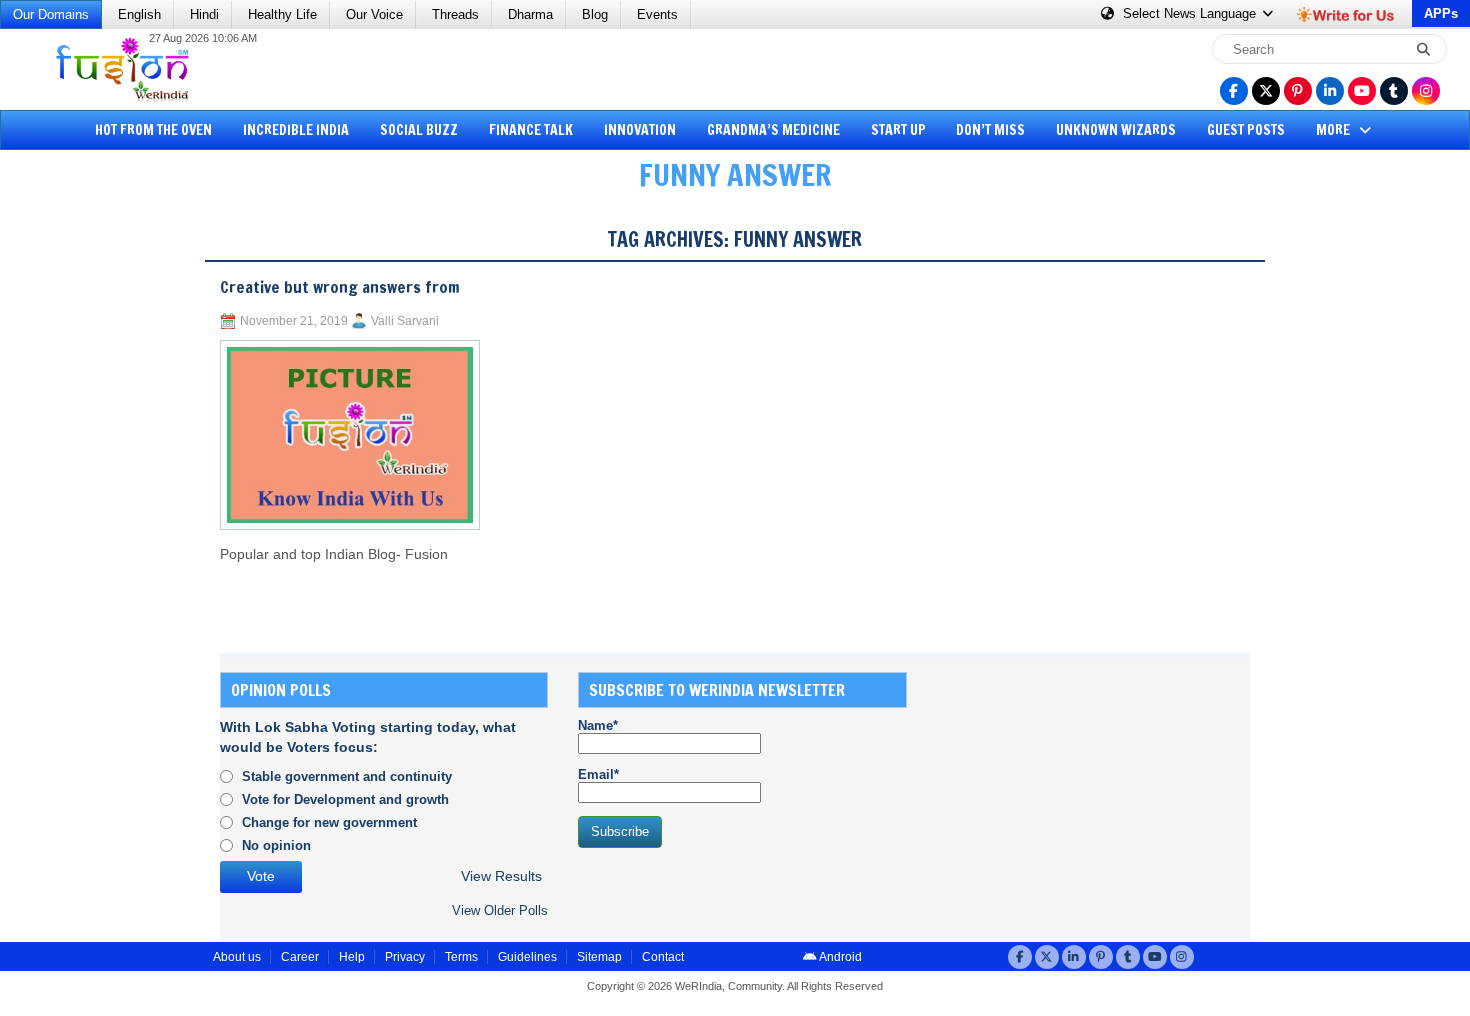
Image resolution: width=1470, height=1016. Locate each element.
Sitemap (599, 957)
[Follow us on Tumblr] (1394, 91)
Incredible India (296, 130)
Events (657, 14)
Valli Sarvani (405, 321)
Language (1191, 13)
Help (352, 957)
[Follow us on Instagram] (1426, 91)
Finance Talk (531, 130)
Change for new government (329, 822)
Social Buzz (419, 130)
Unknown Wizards (1116, 130)
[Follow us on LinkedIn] (1330, 91)
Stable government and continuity (347, 776)
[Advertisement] (90, 515)
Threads (455, 14)
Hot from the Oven (153, 130)
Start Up (898, 130)
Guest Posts (1246, 130)
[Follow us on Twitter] (1266, 91)
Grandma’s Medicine (773, 130)
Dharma (530, 14)
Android (839, 957)
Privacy (405, 957)
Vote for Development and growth (345, 799)
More (1334, 130)
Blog (595, 14)
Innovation (640, 130)
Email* (598, 774)
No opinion (276, 845)
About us (237, 957)
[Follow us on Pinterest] (1298, 91)
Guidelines (527, 957)
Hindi (204, 14)
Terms (461, 957)
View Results (501, 876)
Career (300, 957)
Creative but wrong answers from (340, 287)
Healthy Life (282, 14)
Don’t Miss (990, 130)
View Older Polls (500, 910)
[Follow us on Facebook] (1234, 91)
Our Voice (374, 14)
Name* (598, 725)
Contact (663, 957)
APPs (1441, 13)
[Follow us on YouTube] (1362, 91)
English (139, 14)
